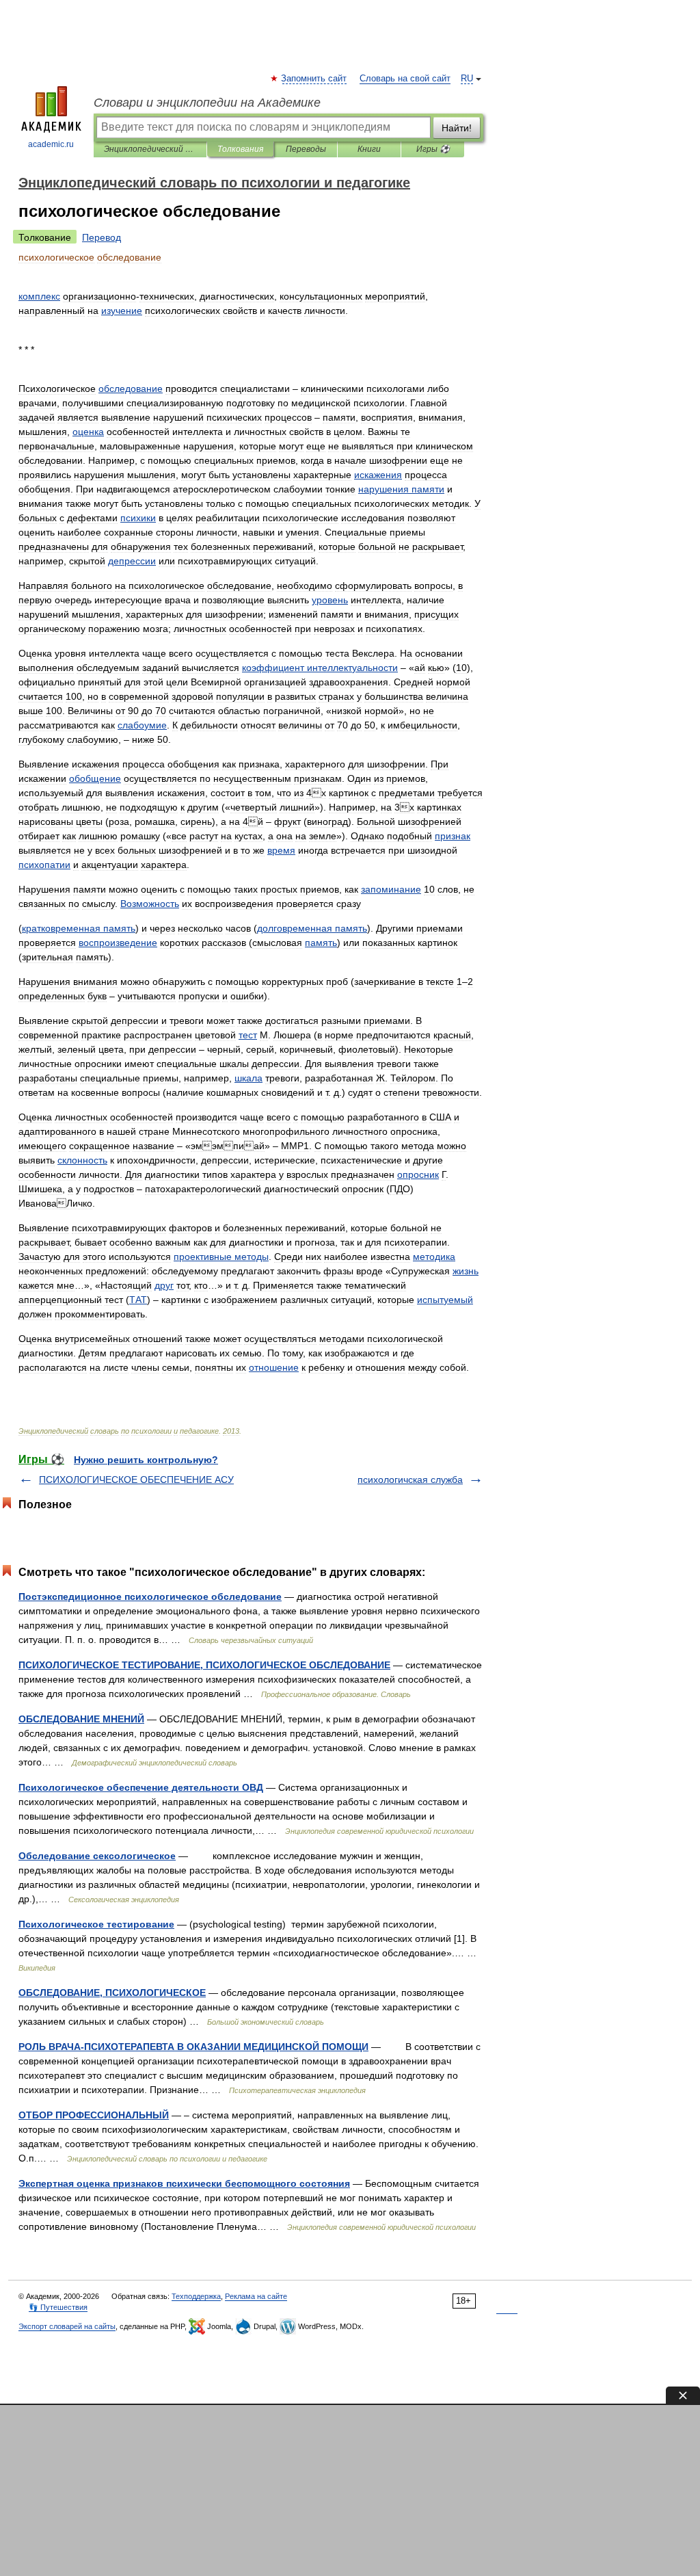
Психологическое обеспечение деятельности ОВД (141, 1787)
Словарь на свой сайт (405, 79)
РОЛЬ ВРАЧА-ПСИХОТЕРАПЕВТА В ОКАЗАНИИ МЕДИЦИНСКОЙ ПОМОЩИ (193, 2047)
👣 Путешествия (58, 2307)
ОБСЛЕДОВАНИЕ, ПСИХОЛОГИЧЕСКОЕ (112, 1993)
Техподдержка (196, 2296)
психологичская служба (410, 1480)
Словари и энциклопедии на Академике (207, 103)
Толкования (240, 149)
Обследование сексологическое (97, 1856)
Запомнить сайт (314, 79)
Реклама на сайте (256, 2296)
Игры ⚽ (433, 149)
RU (467, 79)
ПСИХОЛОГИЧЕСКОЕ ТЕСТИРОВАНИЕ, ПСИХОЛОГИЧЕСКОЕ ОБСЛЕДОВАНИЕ (204, 1665)
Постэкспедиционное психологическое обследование (150, 1596)
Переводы (306, 149)
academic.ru (51, 144)
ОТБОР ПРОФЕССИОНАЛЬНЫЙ (94, 2115)
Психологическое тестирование (96, 1924)
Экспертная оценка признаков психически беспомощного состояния (184, 2183)
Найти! (457, 128)
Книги (369, 149)
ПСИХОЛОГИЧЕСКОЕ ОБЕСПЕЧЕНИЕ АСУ (136, 1480)
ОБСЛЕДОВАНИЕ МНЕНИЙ (81, 1719)
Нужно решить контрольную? (146, 1460)
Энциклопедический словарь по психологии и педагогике (150, 149)
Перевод (102, 237)
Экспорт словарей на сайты (67, 2326)
